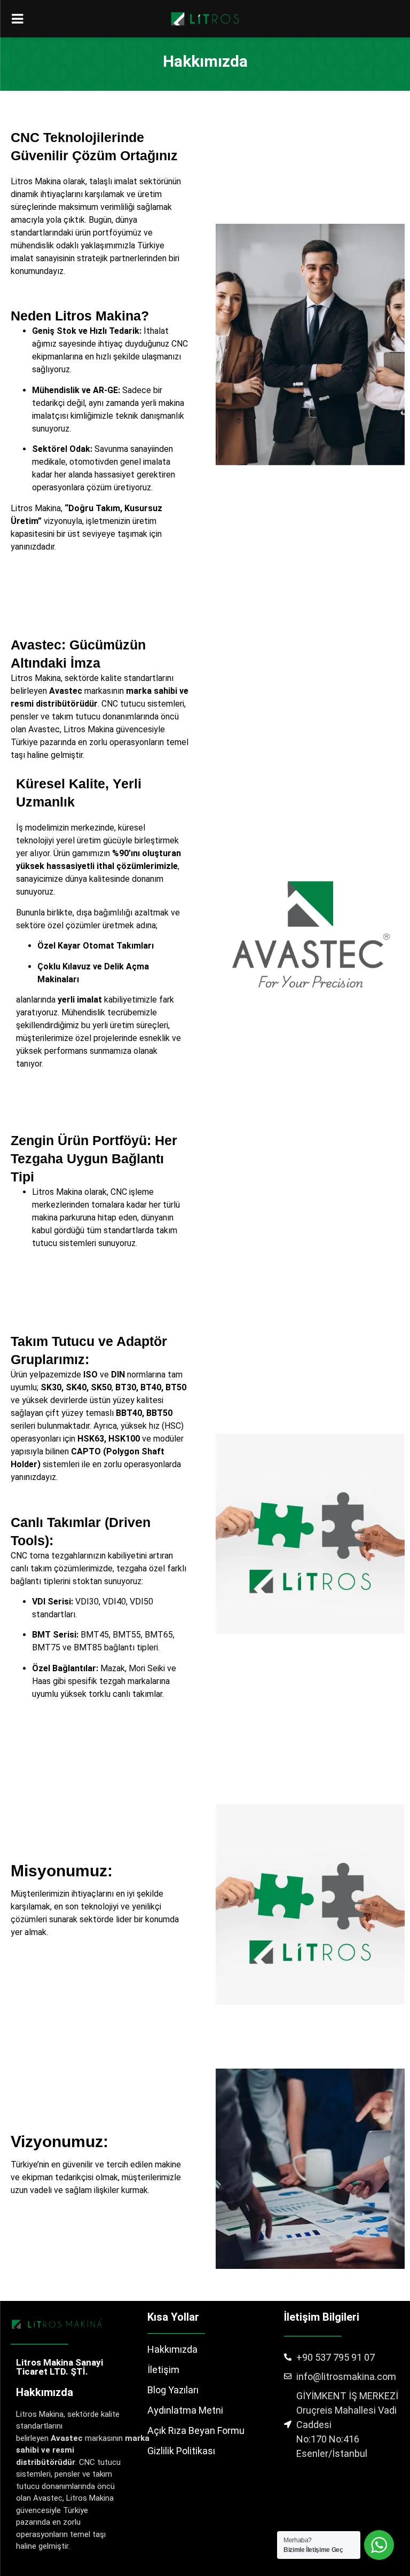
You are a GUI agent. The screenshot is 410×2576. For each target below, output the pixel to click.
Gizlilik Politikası (181, 2451)
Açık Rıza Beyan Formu (196, 2430)
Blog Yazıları (173, 2390)
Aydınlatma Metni (185, 2410)
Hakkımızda (172, 2349)
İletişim (163, 2370)
